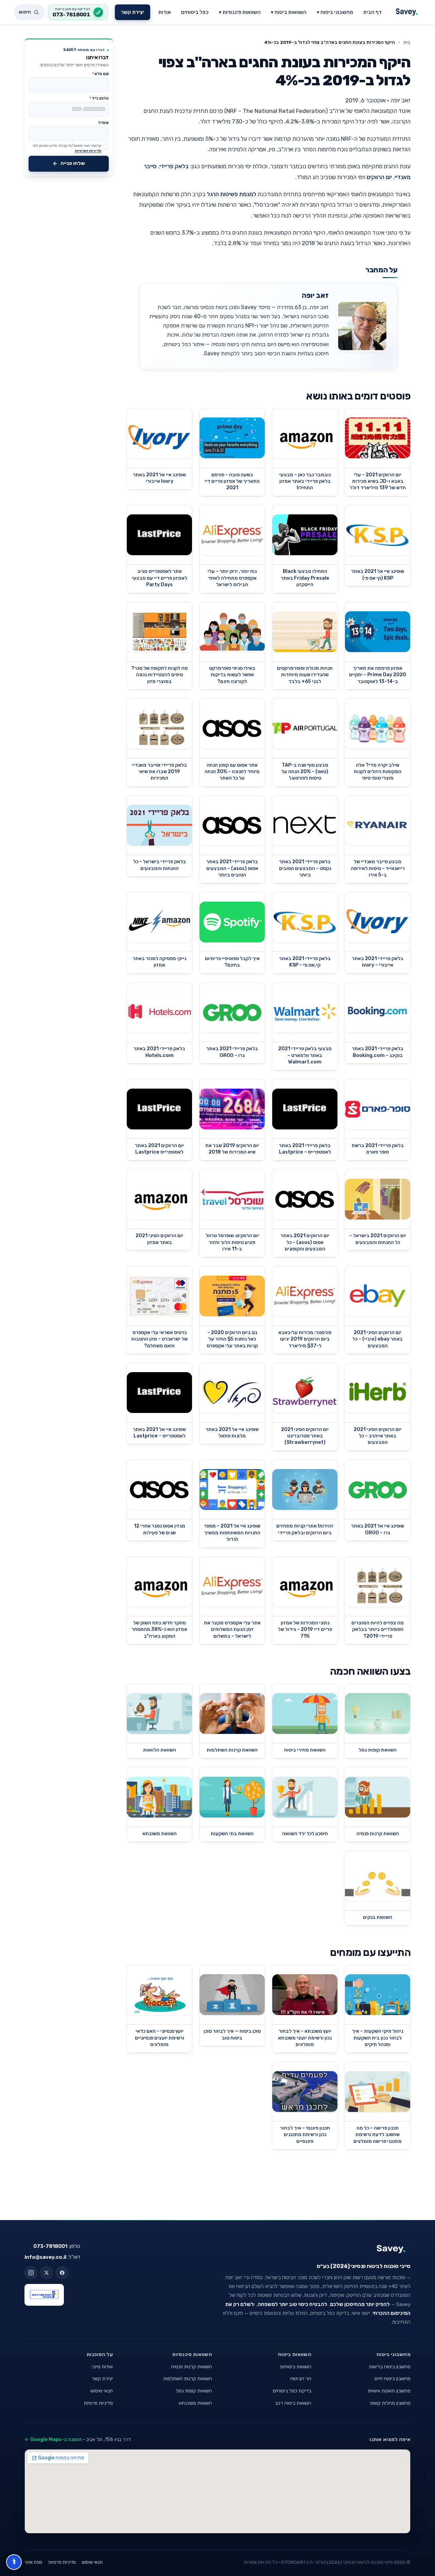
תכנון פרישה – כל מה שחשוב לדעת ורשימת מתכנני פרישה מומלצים (378, 2135)
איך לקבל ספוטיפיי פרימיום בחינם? (232, 962)
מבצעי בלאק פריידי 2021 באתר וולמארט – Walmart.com (305, 1055)
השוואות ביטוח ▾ (289, 12)
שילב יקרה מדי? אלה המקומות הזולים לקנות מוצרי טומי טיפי (378, 772)
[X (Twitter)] (47, 2273)
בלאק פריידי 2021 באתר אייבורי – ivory (378, 962)
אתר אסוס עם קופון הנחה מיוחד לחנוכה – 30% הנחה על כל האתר (232, 772)
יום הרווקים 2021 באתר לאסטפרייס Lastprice (159, 1149)
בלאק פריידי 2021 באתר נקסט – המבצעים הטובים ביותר (305, 868)
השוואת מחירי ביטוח (305, 1750)
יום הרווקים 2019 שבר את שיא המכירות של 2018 (232, 1149)
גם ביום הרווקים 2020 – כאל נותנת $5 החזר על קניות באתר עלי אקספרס (232, 1339)
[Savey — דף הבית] (407, 12)
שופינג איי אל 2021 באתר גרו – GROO (378, 1529)
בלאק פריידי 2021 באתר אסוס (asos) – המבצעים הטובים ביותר (232, 868)
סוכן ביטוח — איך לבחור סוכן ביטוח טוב (232, 2034)
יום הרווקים (379, 177)
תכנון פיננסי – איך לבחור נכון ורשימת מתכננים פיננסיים (305, 2135)
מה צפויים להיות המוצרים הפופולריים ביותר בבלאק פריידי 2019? (378, 1630)
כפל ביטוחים (195, 12)
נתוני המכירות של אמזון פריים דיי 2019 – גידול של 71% (305, 1630)
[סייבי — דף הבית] (299, 2249)
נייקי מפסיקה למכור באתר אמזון (159, 962)
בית (407, 42)
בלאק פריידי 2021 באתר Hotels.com (159, 1052)
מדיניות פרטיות (98, 2403)
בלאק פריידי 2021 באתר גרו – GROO (232, 1052)
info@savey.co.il (45, 2257)
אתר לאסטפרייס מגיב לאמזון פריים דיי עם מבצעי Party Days (160, 578)
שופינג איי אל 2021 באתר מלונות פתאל (232, 1433)
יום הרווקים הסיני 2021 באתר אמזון (159, 1239)
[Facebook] (62, 2273)
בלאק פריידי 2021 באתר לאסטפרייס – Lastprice (305, 1149)
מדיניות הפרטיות (88, 151)
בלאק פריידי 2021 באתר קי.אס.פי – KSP (305, 962)
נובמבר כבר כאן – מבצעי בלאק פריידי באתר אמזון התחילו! (305, 481)
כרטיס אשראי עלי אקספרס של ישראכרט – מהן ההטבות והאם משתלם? (159, 1339)
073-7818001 (50, 2246)
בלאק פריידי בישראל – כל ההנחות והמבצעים (160, 865)
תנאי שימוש (102, 2391)
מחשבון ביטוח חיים (393, 2378)
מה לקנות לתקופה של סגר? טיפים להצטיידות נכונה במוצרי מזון (160, 675)
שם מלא (100, 74)
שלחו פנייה (73, 163)
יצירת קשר (133, 12)
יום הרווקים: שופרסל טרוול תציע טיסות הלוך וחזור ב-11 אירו (232, 1242)
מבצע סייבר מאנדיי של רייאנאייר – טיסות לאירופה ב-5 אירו (378, 868)
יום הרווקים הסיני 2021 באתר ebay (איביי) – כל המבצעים (378, 1339)
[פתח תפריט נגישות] (14, 2562)
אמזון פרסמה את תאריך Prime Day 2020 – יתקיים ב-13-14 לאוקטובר (378, 675)
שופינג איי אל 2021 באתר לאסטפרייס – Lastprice (159, 1433)
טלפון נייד (99, 98)
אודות (165, 12)
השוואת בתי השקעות (232, 1834)
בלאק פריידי (174, 166)
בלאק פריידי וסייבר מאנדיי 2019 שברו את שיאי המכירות (160, 772)
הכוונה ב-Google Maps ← (53, 2439)
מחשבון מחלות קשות (390, 2403)
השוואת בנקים (378, 1917)
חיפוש (25, 12)
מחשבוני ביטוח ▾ (335, 12)
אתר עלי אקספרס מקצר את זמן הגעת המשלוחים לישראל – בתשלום (232, 1630)
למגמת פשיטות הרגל (232, 194)
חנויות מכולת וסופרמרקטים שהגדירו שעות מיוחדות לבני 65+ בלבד (305, 675)
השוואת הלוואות (160, 1750)
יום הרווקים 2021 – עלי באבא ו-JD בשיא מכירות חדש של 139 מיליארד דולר (378, 481)
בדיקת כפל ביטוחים (292, 2391)
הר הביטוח (301, 2378)
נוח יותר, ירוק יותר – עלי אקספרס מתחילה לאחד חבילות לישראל (232, 578)
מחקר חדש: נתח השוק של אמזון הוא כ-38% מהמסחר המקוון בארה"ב (159, 1630)
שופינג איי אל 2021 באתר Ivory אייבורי (159, 478)
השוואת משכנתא (160, 1834)
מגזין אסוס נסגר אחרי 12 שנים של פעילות (160, 1529)
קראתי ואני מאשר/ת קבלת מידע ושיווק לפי (67, 148)
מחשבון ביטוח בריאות (390, 2367)
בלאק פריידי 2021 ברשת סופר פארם (378, 1149)
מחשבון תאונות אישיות (389, 2391)
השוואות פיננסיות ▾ (240, 12)
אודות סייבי (102, 2367)
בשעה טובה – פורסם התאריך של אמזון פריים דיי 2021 (232, 481)
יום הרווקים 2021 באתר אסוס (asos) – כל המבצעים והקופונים (305, 1242)
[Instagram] (31, 2273)
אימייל (103, 123)
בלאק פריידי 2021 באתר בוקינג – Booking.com (378, 1052)
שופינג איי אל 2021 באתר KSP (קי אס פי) (378, 575)
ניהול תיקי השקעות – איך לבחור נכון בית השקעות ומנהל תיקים (378, 2038)
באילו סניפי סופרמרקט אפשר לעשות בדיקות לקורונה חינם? (232, 675)
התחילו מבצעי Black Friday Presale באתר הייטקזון (305, 578)
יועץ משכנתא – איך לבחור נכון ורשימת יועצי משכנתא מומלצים (305, 2038)
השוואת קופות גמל (378, 1750)
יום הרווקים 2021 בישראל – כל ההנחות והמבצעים (378, 1239)
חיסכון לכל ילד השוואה (305, 1834)
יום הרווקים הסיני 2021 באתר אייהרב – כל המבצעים (378, 1436)
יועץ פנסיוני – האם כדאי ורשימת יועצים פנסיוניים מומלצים (160, 2038)
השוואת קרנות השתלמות (232, 1750)
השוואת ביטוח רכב (293, 2403)
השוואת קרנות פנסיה (378, 1834)
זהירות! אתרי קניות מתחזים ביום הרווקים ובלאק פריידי (305, 1529)
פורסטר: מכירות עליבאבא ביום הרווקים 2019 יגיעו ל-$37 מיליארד (305, 1339)
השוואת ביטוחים (296, 2367)
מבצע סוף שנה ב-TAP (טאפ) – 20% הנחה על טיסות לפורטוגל (305, 772)
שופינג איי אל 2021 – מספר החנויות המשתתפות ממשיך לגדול (232, 1533)
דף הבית (372, 12)
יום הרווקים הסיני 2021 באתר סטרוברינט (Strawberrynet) (305, 1436)
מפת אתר (33, 2562)
